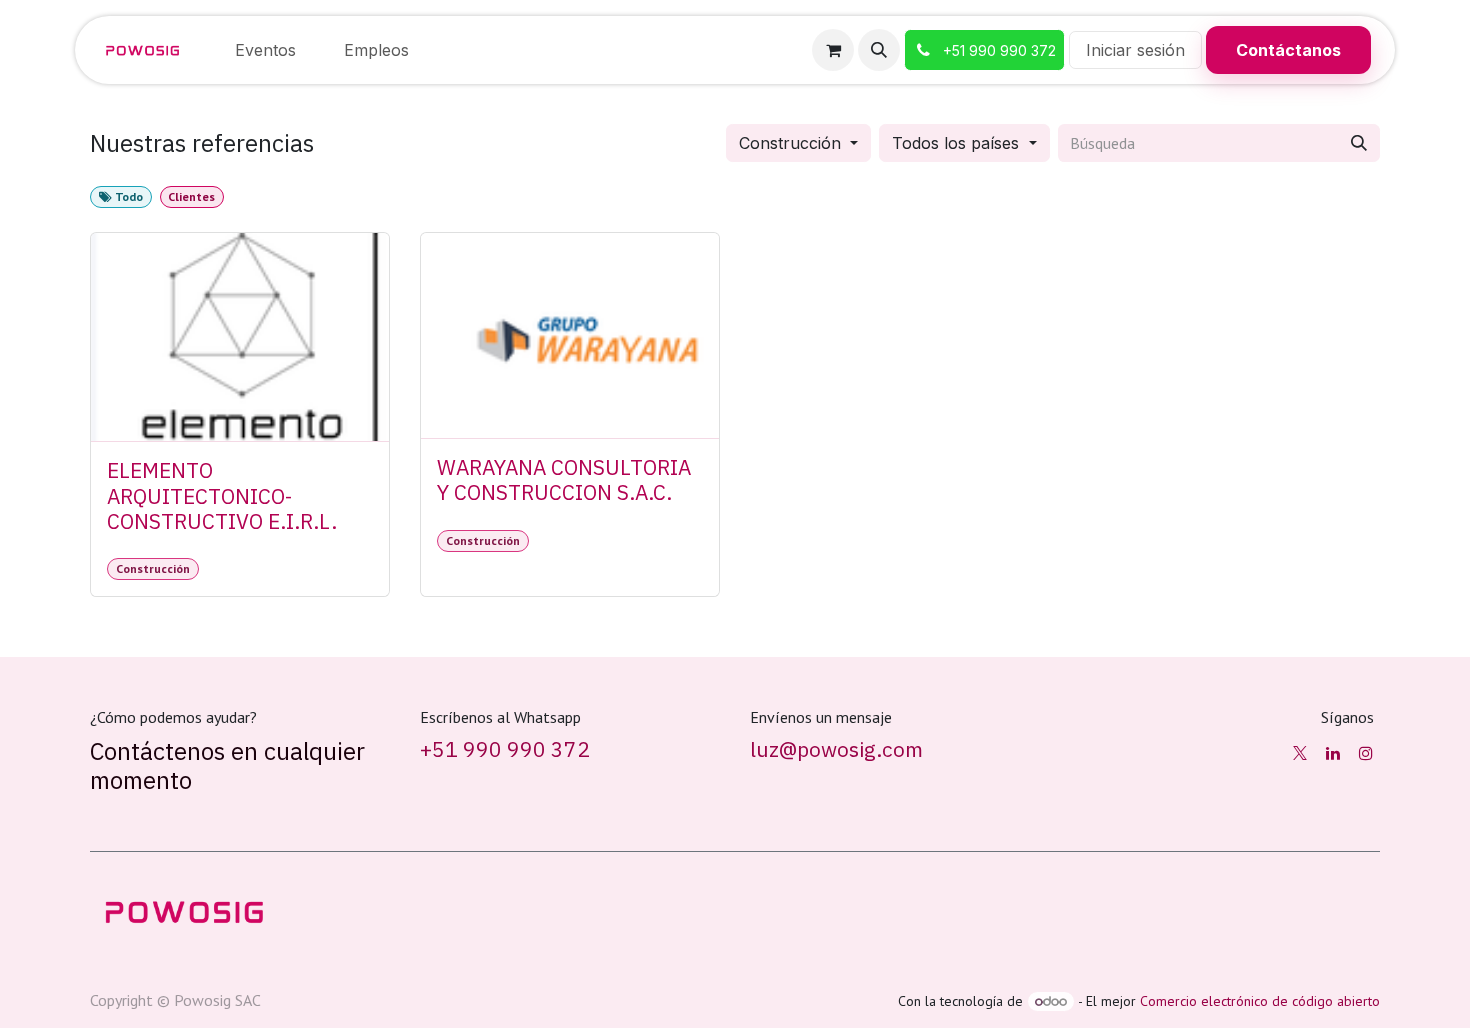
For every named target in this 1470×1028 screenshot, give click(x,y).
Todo (127, 196)
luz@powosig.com (836, 749)
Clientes (191, 196)
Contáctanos (1288, 50)
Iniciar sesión (1135, 50)
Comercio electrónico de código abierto (1260, 1001)
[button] (879, 50)
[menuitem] (265, 50)
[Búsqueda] (1359, 143)
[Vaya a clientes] (240, 337)
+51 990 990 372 (505, 749)
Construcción (790, 143)
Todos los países (955, 143)
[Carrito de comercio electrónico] (833, 50)
